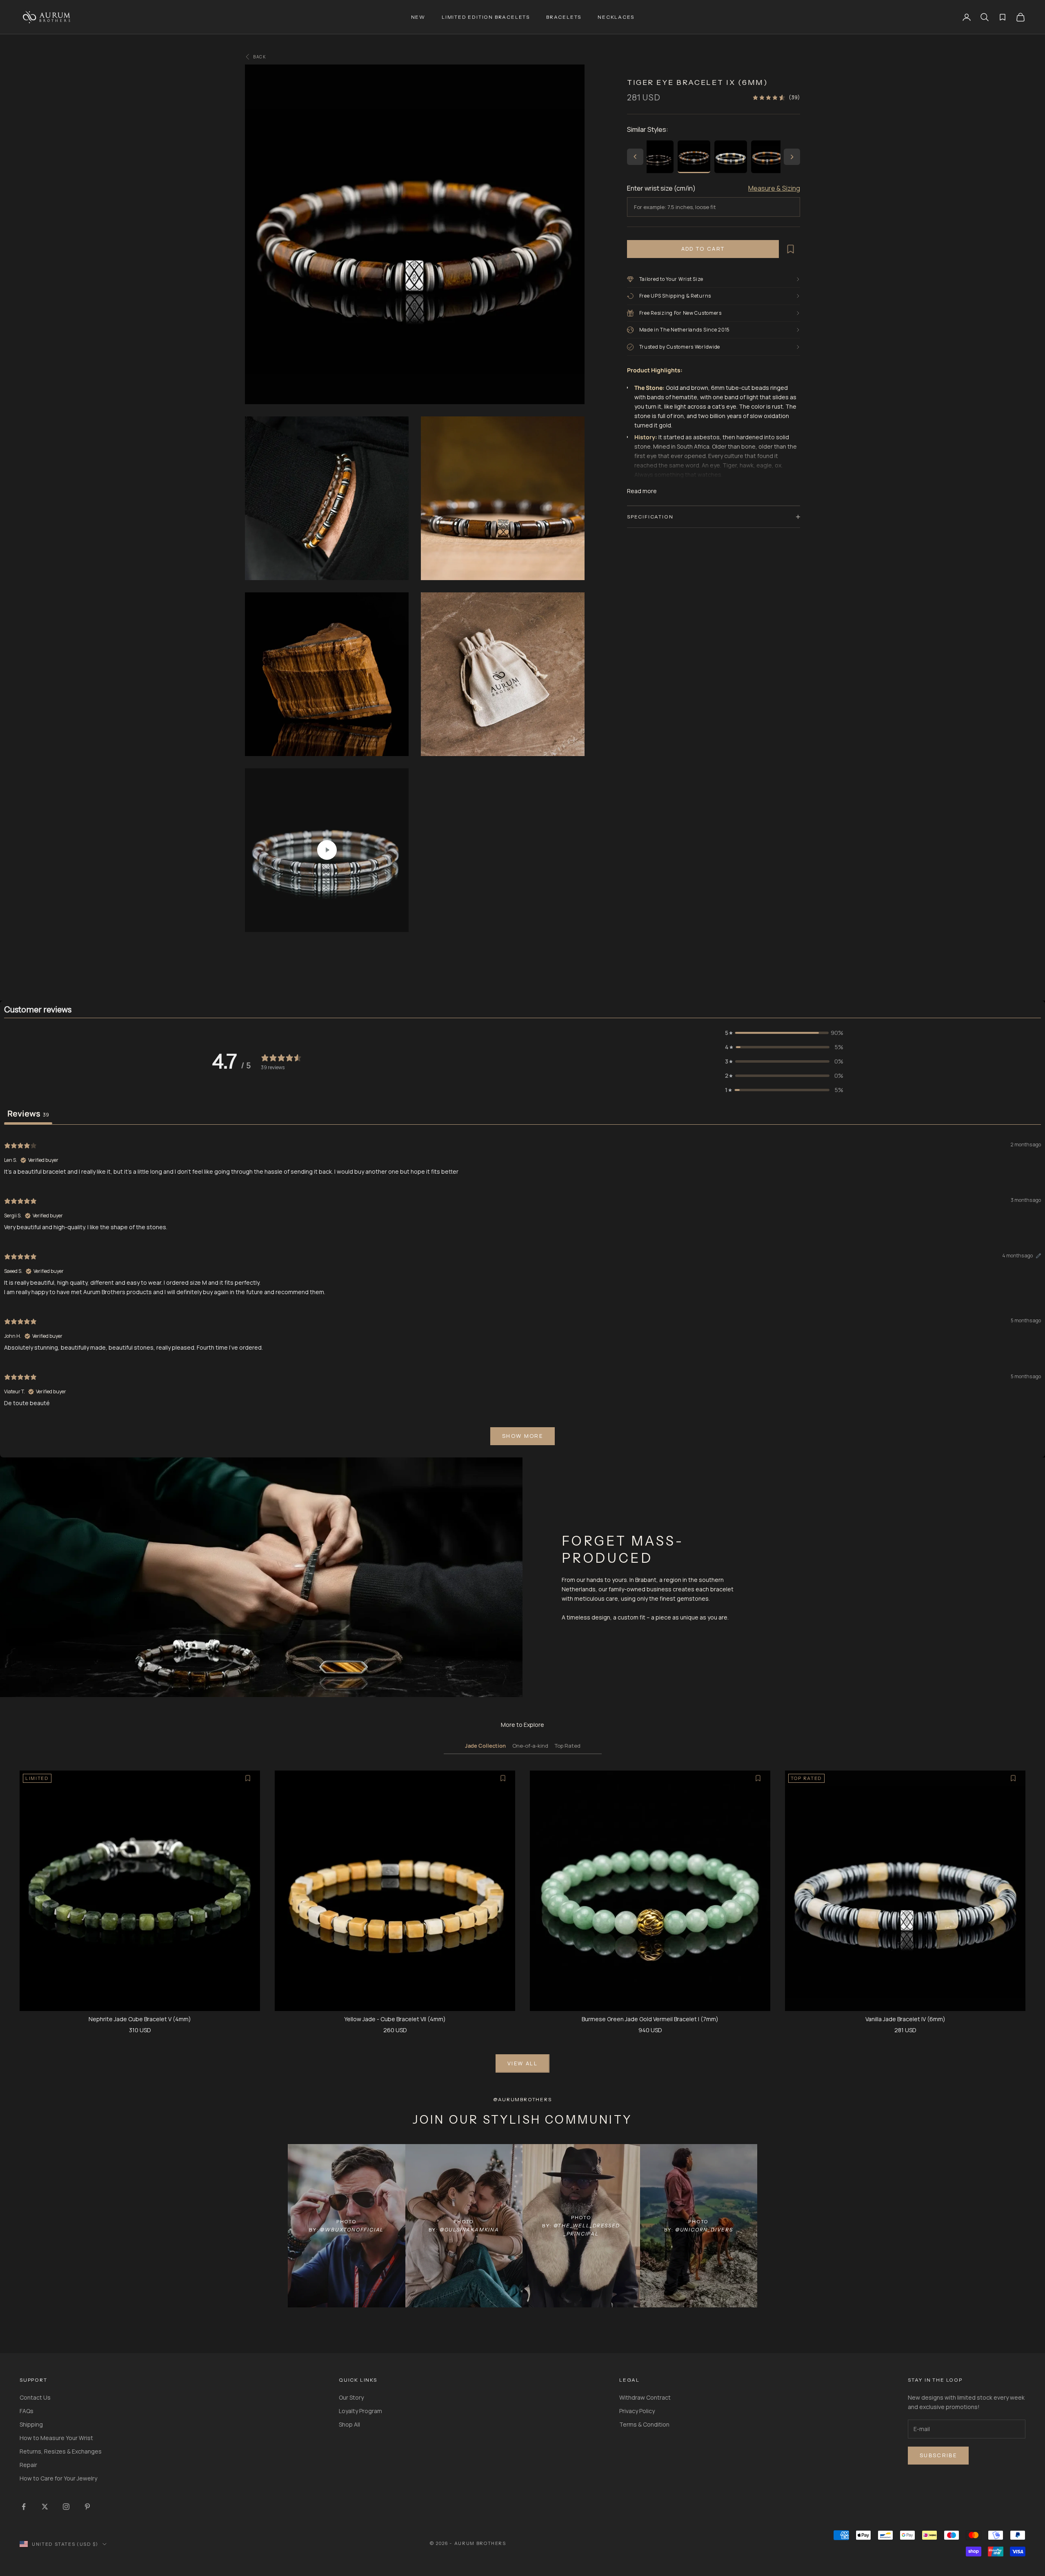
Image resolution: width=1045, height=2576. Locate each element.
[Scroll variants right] (792, 157)
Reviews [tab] (28, 1113)
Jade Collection (485, 1746)
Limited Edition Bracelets (486, 17)
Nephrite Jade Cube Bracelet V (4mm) (140, 2019)
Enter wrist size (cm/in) (661, 188)
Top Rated (568, 1746)
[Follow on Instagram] (66, 2507)
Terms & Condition (644, 2424)
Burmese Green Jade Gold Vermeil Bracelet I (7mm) (650, 2019)
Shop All (349, 2424)
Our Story (351, 2397)
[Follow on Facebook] (24, 2507)
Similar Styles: (648, 129)
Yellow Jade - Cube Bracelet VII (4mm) (395, 2019)
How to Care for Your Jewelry (58, 2478)
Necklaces (616, 17)
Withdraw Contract (645, 2397)
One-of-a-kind (530, 1746)
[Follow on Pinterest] (87, 2507)
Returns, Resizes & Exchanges (61, 2451)
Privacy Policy (637, 2411)
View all (522, 2063)
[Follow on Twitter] (45, 2507)
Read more (642, 491)
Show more (522, 1436)
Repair (28, 2465)
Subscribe (938, 2455)
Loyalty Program (360, 2411)
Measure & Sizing (774, 188)
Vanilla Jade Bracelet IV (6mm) (905, 2019)
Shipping (31, 2424)
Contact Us (35, 2397)
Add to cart (703, 249)
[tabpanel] (522, 1292)
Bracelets (564, 17)
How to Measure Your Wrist (56, 2438)
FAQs (27, 2411)
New (418, 17)
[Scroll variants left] (635, 157)
